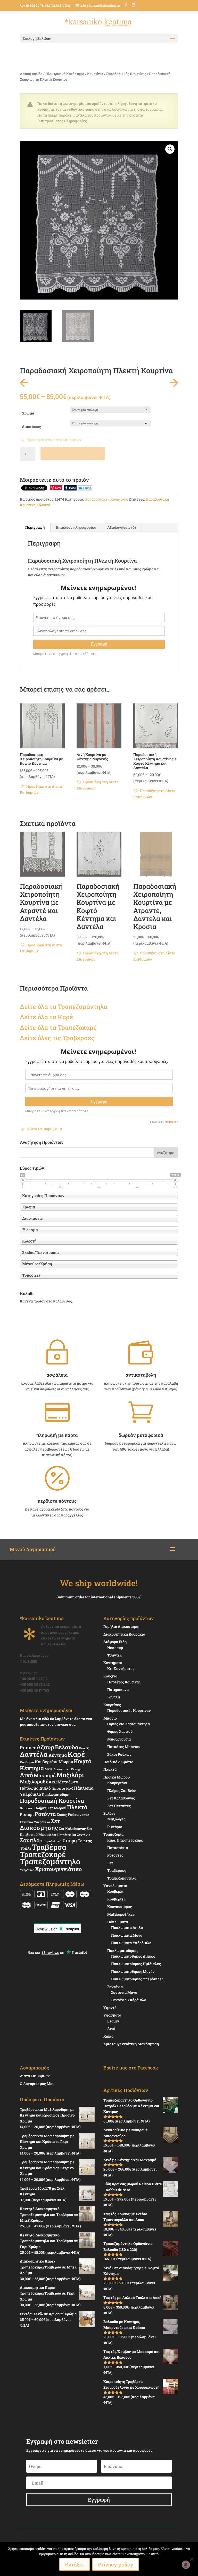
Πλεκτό (44, 505)
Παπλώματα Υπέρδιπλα (131, 1943)
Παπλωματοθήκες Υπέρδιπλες (137, 1979)
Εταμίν (113, 2021)
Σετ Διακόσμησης (40, 1824)
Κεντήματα (113, 1663)
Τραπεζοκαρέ (43, 1854)
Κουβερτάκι (117, 1783)
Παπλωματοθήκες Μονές (133, 1971)
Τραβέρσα (49, 1847)
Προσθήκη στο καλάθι (73, 453)
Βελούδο (67, 1747)
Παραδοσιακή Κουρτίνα (52, 1800)
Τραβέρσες (117, 1870)
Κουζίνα (110, 1676)
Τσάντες (114, 1655)
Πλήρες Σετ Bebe (121, 1791)
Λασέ (49, 1769)
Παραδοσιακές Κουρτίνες (126, 74)
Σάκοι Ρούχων (119, 1754)
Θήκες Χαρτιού (120, 1731)
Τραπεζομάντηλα (122, 1878)
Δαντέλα (34, 1754)
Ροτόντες (115, 1855)
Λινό (26, 1775)
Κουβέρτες (116, 1899)
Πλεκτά (110, 1769)
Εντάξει (75, 2564)
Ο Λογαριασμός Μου (37, 2084)
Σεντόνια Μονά (124, 1992)
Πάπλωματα (118, 1922)
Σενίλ (86, 1815)
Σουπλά (30, 1840)
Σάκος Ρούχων (69, 1815)
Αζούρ (45, 1747)
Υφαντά (110, 2008)
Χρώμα (28, 413)
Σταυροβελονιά (51, 1841)
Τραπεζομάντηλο (50, 1861)
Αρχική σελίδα (31, 74)
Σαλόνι (109, 1813)
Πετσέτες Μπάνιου (124, 1747)
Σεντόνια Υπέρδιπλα (35, 1822)
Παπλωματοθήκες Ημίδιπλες (136, 1964)
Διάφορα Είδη (115, 1642)
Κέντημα (58, 1755)
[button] (170, 149)
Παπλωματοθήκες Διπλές (133, 1956)
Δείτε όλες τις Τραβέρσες (57, 1038)
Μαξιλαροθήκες (38, 1781)
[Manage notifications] (186, 2565)
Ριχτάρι (27, 1814)
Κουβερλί (115, 1891)
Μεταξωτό (68, 1782)
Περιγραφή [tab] (35, 527)
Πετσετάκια (118, 1848)
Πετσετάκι (27, 1808)
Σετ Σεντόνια (81, 1835)
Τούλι (25, 1848)
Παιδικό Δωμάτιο (118, 1762)
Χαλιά (108, 2036)
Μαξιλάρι (70, 1775)
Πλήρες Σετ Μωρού (50, 1808)
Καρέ (65, 1017)
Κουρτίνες (95, 74)
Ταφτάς (85, 1841)
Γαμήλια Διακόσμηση (121, 1626)
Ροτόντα (45, 1814)
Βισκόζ (84, 1748)
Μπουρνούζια (119, 1739)
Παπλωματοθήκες (123, 1950)
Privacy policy (116, 2564)
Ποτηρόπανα (118, 1689)
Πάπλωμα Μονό (62, 1788)
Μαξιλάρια (116, 1819)
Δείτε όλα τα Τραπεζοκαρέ (58, 1028)
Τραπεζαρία (113, 1834)
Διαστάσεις (31, 427)
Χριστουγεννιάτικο (58, 1869)
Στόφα (70, 1840)
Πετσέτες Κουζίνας (124, 1682)
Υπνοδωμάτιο (115, 1886)
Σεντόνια (115, 1987)
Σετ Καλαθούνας (72, 1829)
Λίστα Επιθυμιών (35, 2076)
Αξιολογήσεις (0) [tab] (122, 527)
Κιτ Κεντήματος (121, 1669)
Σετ (110, 1863)
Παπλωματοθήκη (56, 1795)
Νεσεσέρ (115, 1648)
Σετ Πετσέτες (61, 1835)
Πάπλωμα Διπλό (35, 1788)
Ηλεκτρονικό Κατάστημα (65, 74)
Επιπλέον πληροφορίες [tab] (76, 527)
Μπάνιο (110, 1718)
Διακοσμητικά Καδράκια (124, 1634)
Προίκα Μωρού (117, 1777)
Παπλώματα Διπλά (127, 1927)
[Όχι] (192, 2559)
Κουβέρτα (27, 1762)
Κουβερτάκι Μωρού (54, 1762)
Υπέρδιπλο (27, 1870)
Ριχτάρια (115, 1827)
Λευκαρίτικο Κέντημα (68, 1769)
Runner (28, 1748)
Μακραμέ (45, 1775)
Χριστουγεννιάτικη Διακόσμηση (131, 2044)
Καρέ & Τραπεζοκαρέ (125, 1840)
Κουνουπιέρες (119, 1907)
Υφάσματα (112, 2015)
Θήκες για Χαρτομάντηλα (129, 1724)
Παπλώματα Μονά (127, 1935)
